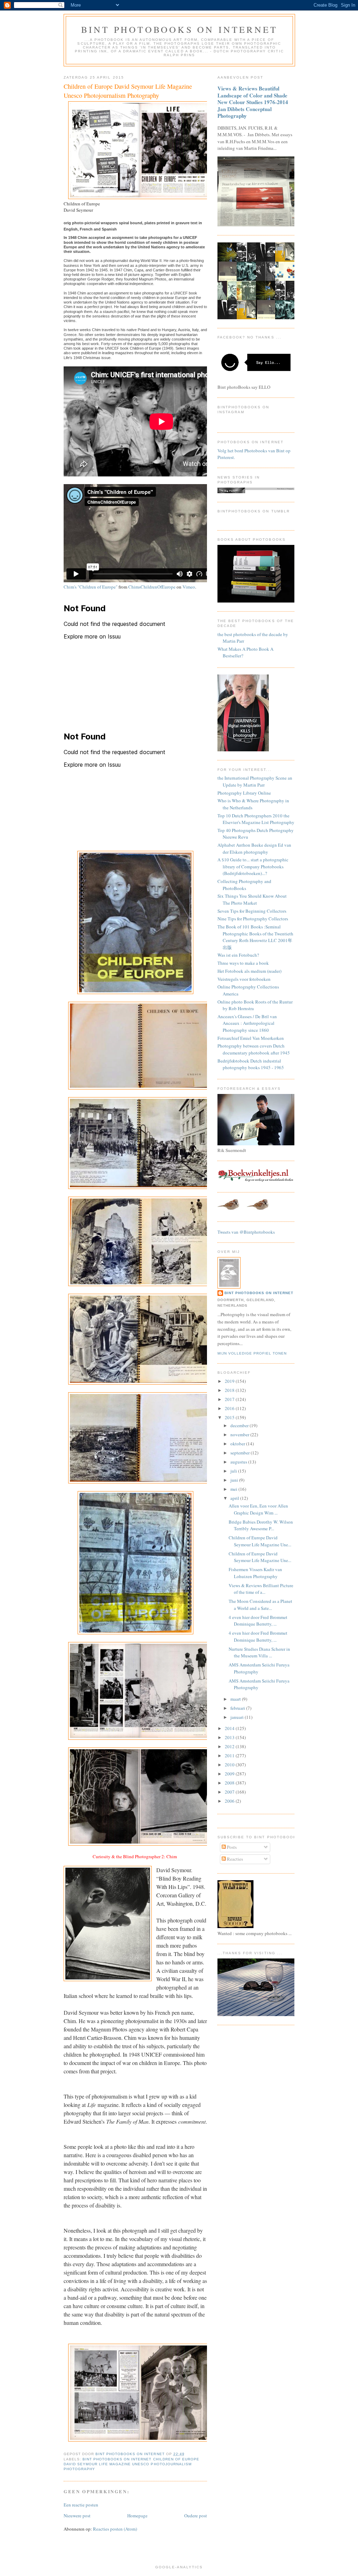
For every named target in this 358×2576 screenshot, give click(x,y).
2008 (230, 1783)
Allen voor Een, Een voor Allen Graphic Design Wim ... (258, 1509)
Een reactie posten (81, 2505)
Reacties (234, 1859)
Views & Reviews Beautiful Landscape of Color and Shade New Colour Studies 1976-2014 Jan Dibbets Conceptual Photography (253, 102)
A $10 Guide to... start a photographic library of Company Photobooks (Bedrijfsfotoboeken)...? (253, 866)
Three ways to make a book (243, 963)
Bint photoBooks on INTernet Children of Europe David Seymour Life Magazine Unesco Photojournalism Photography (131, 2464)
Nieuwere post (77, 2516)
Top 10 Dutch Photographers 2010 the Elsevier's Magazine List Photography (256, 819)
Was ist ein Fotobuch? (238, 955)
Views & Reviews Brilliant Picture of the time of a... (261, 1589)
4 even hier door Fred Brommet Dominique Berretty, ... (258, 1621)
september (241, 1453)
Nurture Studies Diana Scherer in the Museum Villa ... (259, 1652)
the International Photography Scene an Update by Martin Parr (255, 781)
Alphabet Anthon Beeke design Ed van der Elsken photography (254, 848)
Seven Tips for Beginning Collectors (252, 911)
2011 (230, 1756)
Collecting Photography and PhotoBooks (244, 885)
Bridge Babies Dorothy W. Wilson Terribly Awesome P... (261, 1525)
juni (235, 1480)
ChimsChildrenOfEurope (152, 587)
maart (236, 1699)
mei (234, 1489)
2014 (230, 1728)
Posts (231, 1847)
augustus (239, 1462)
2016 (230, 1408)
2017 (230, 1399)
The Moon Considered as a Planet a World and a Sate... (260, 1605)
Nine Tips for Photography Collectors (253, 919)
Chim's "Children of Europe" (91, 587)
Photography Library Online (244, 793)
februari (238, 1708)
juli (234, 1471)
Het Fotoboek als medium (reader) (249, 971)
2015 (230, 1417)
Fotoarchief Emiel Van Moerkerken (251, 1038)
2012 (230, 1746)
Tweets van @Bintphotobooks (246, 1232)
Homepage (137, 2516)
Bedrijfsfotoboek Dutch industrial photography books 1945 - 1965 (251, 1064)
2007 (230, 1792)
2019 (230, 1381)
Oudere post (196, 2516)
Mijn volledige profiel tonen (252, 1353)
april (235, 1498)
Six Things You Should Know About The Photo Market (252, 899)
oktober (238, 1444)
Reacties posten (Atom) (115, 2529)
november (240, 1435)
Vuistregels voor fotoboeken (244, 979)
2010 (230, 1765)
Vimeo (189, 587)
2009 (230, 1774)
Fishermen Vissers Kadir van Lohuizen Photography (255, 1573)
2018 (230, 1390)
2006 (230, 1801)
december (240, 1425)
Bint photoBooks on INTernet (179, 29)
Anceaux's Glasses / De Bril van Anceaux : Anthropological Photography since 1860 (247, 1023)
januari (238, 1717)
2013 (230, 1737)
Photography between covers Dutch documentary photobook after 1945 (254, 1049)
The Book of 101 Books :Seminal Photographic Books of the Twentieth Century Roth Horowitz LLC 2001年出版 (255, 937)
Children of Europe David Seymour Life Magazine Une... (260, 1541)
